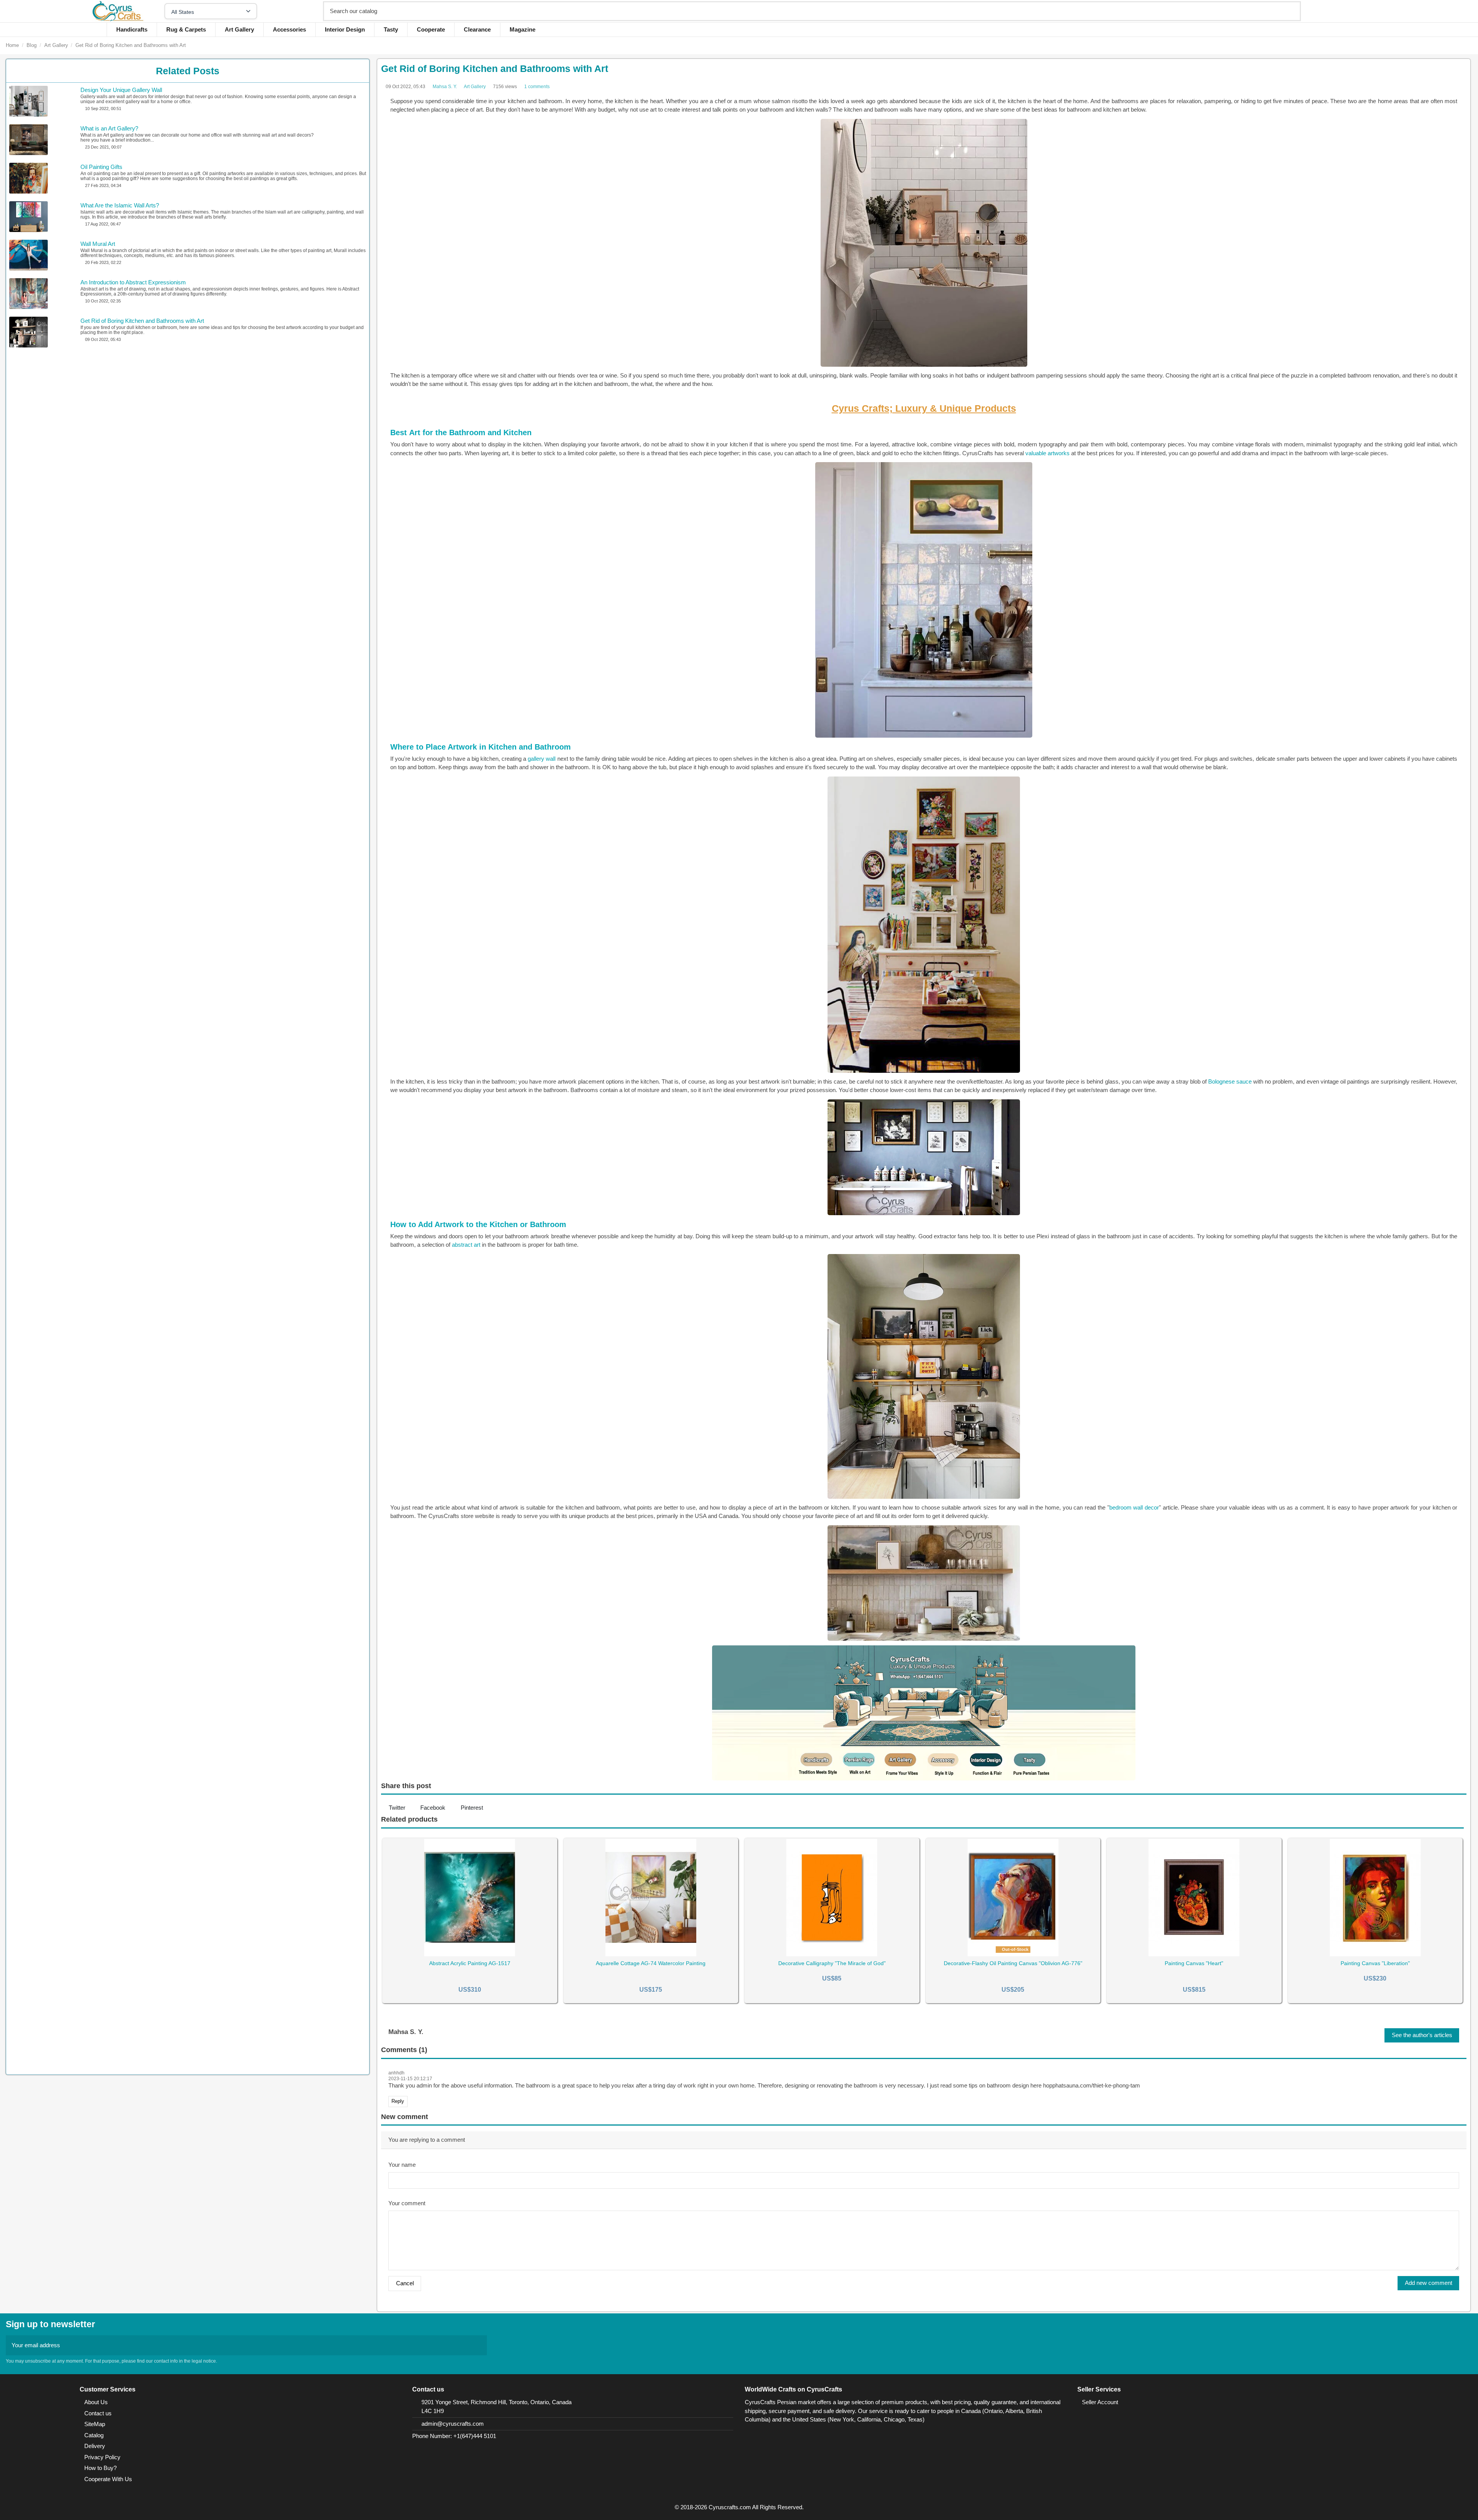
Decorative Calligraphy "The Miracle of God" (832, 1963)
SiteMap (95, 2424)
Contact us (98, 2413)
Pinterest (472, 1808)
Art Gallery (475, 87)
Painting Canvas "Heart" (1194, 1963)
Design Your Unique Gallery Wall (121, 90)
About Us (96, 2402)
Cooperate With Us (108, 2479)
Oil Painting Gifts (101, 167)
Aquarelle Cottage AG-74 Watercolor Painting (651, 1963)
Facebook (433, 1808)
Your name (402, 2165)
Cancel (405, 2283)
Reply (398, 2101)
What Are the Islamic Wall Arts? (120, 205)
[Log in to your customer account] (1375, 11)
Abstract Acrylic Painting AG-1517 (470, 1963)
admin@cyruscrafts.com (453, 2424)
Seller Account (1100, 2402)
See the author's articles (1422, 2035)
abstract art (466, 1245)
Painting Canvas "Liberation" (1375, 1963)
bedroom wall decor (1134, 1507)
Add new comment (1429, 2283)
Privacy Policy (102, 2457)
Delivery (95, 2446)
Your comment (407, 2203)
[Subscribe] (479, 2345)
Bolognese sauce (1230, 1081)
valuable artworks (1047, 453)
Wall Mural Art (98, 244)
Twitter (397, 1808)
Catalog (94, 2435)
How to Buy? (100, 2468)
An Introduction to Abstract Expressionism (133, 282)
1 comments (537, 87)
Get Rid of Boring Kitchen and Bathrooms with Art (142, 321)
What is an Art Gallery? (109, 128)
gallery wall (542, 759)
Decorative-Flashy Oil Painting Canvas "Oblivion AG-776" (1013, 1963)
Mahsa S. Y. (445, 87)
